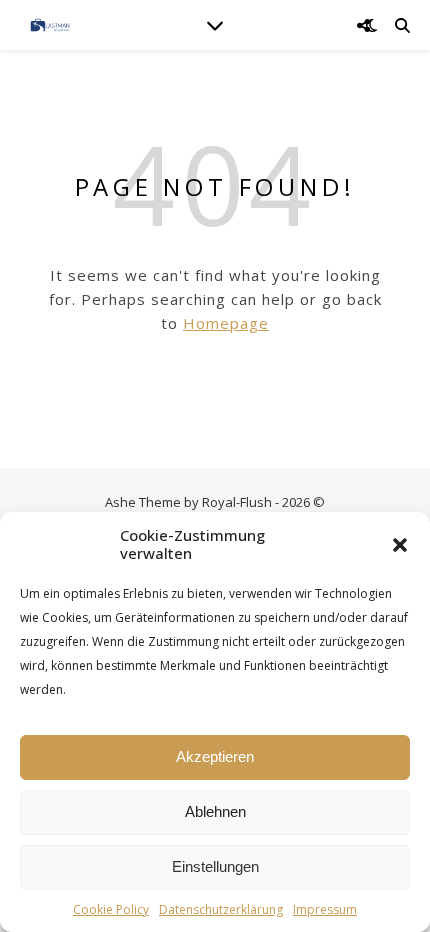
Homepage (226, 323)
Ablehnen (215, 811)
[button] (400, 545)
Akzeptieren (215, 756)
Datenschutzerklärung (221, 909)
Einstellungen (215, 866)
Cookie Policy (111, 909)
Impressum (325, 909)
